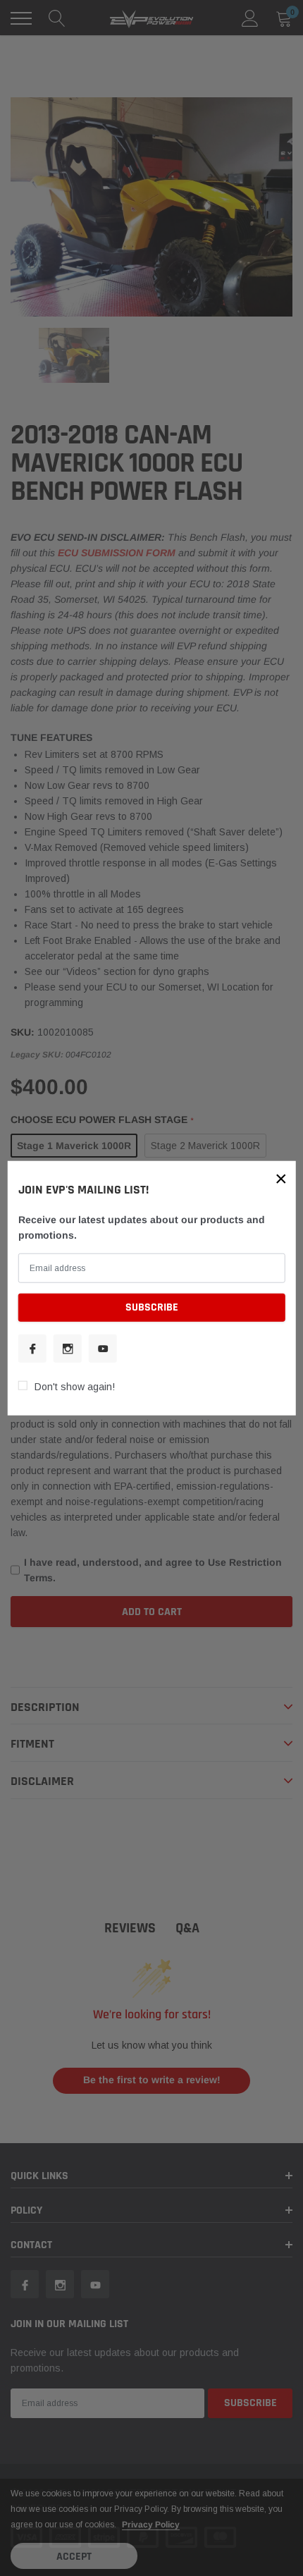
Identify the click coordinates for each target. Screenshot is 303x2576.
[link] (32, 1348)
